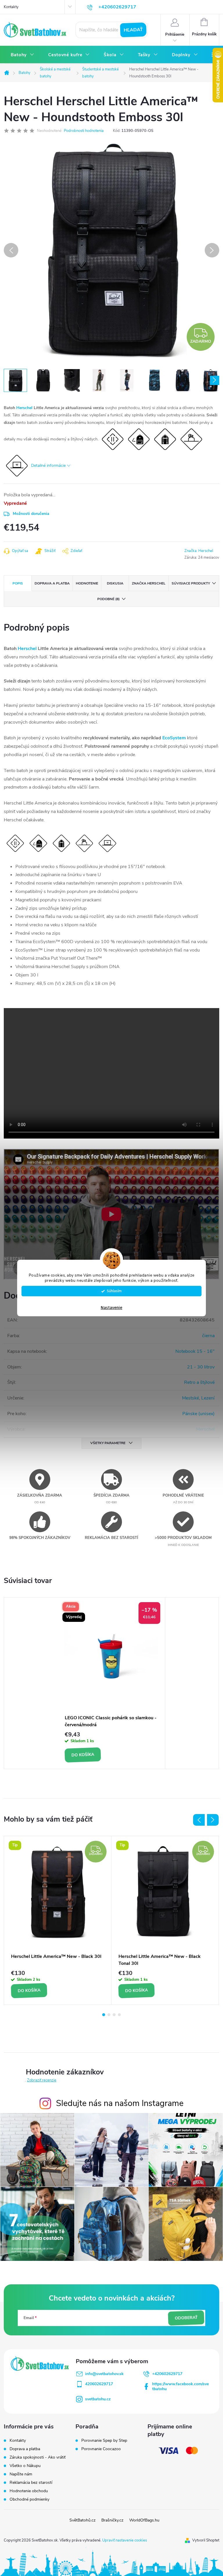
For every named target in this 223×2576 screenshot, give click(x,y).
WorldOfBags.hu (144, 2520)
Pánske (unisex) (198, 1414)
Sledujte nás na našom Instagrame (120, 2103)
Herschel (24, 408)
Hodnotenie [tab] (87, 583)
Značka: (199, 551)
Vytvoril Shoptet (206, 2540)
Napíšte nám (21, 2474)
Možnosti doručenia (31, 514)
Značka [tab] (149, 583)
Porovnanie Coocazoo (101, 2449)
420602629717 (99, 2384)
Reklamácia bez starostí (31, 2482)
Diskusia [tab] (115, 583)
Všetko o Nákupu (25, 2466)
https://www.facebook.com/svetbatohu (180, 2386)
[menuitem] (23, 55)
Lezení (208, 1398)
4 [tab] (119, 2015)
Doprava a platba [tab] (52, 583)
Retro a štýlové (199, 1382)
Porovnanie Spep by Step (104, 2441)
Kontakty (11, 7)
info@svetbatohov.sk (104, 2374)
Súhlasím (114, 1291)
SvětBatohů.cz (82, 2520)
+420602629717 (167, 2374)
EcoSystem (174, 738)
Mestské (190, 1398)
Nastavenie (111, 1308)
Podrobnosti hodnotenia (84, 131)
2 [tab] (109, 2015)
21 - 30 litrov (201, 1367)
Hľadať (133, 30)
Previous (199, 1820)
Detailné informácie (48, 465)
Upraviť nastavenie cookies (125, 2540)
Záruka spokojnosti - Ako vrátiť (38, 2457)
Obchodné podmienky (29, 2499)
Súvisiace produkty (191, 583)
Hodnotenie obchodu (29, 2491)
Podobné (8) (108, 599)
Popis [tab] (18, 583)
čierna (208, 1336)
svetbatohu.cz (98, 2399)
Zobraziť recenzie (42, 2080)
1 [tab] (104, 2015)
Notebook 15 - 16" (195, 1351)
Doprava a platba (25, 2449)
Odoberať (186, 2318)
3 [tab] (114, 2015)
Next (213, 1820)
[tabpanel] (111, 1683)
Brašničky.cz (112, 2520)
